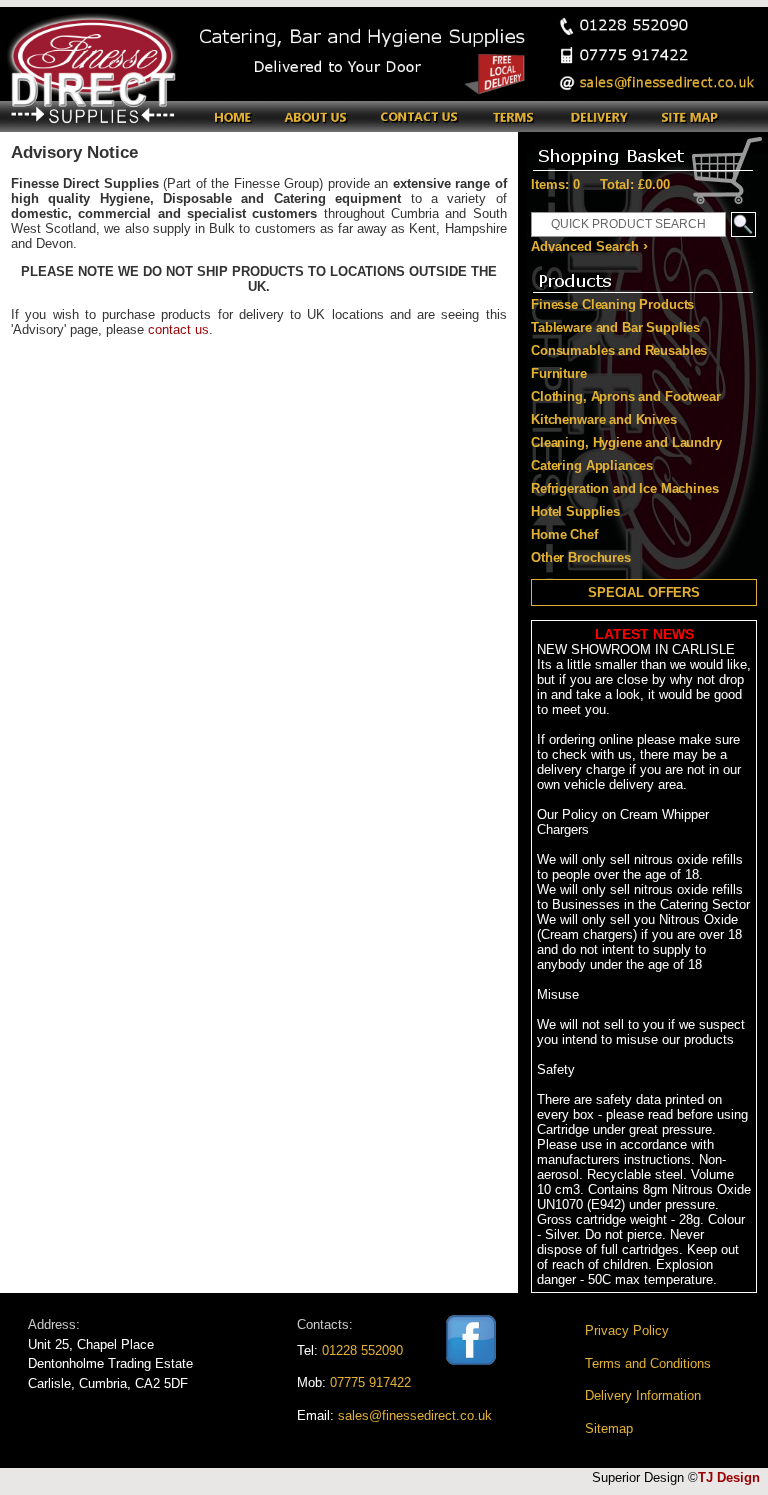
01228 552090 (362, 1350)
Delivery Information (643, 1395)
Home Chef (564, 534)
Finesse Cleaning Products (612, 304)
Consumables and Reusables (619, 350)
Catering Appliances (592, 465)
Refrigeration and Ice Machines (625, 488)
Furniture (559, 373)
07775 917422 (370, 1382)
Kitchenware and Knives (604, 419)
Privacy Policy (627, 1330)
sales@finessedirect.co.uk (415, 1415)
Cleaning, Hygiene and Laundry (626, 442)
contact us (178, 329)
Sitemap (609, 1428)
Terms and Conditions (648, 1363)
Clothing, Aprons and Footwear (626, 396)
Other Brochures (581, 557)
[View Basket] (643, 152)
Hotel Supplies (575, 511)
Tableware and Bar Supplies (615, 327)
